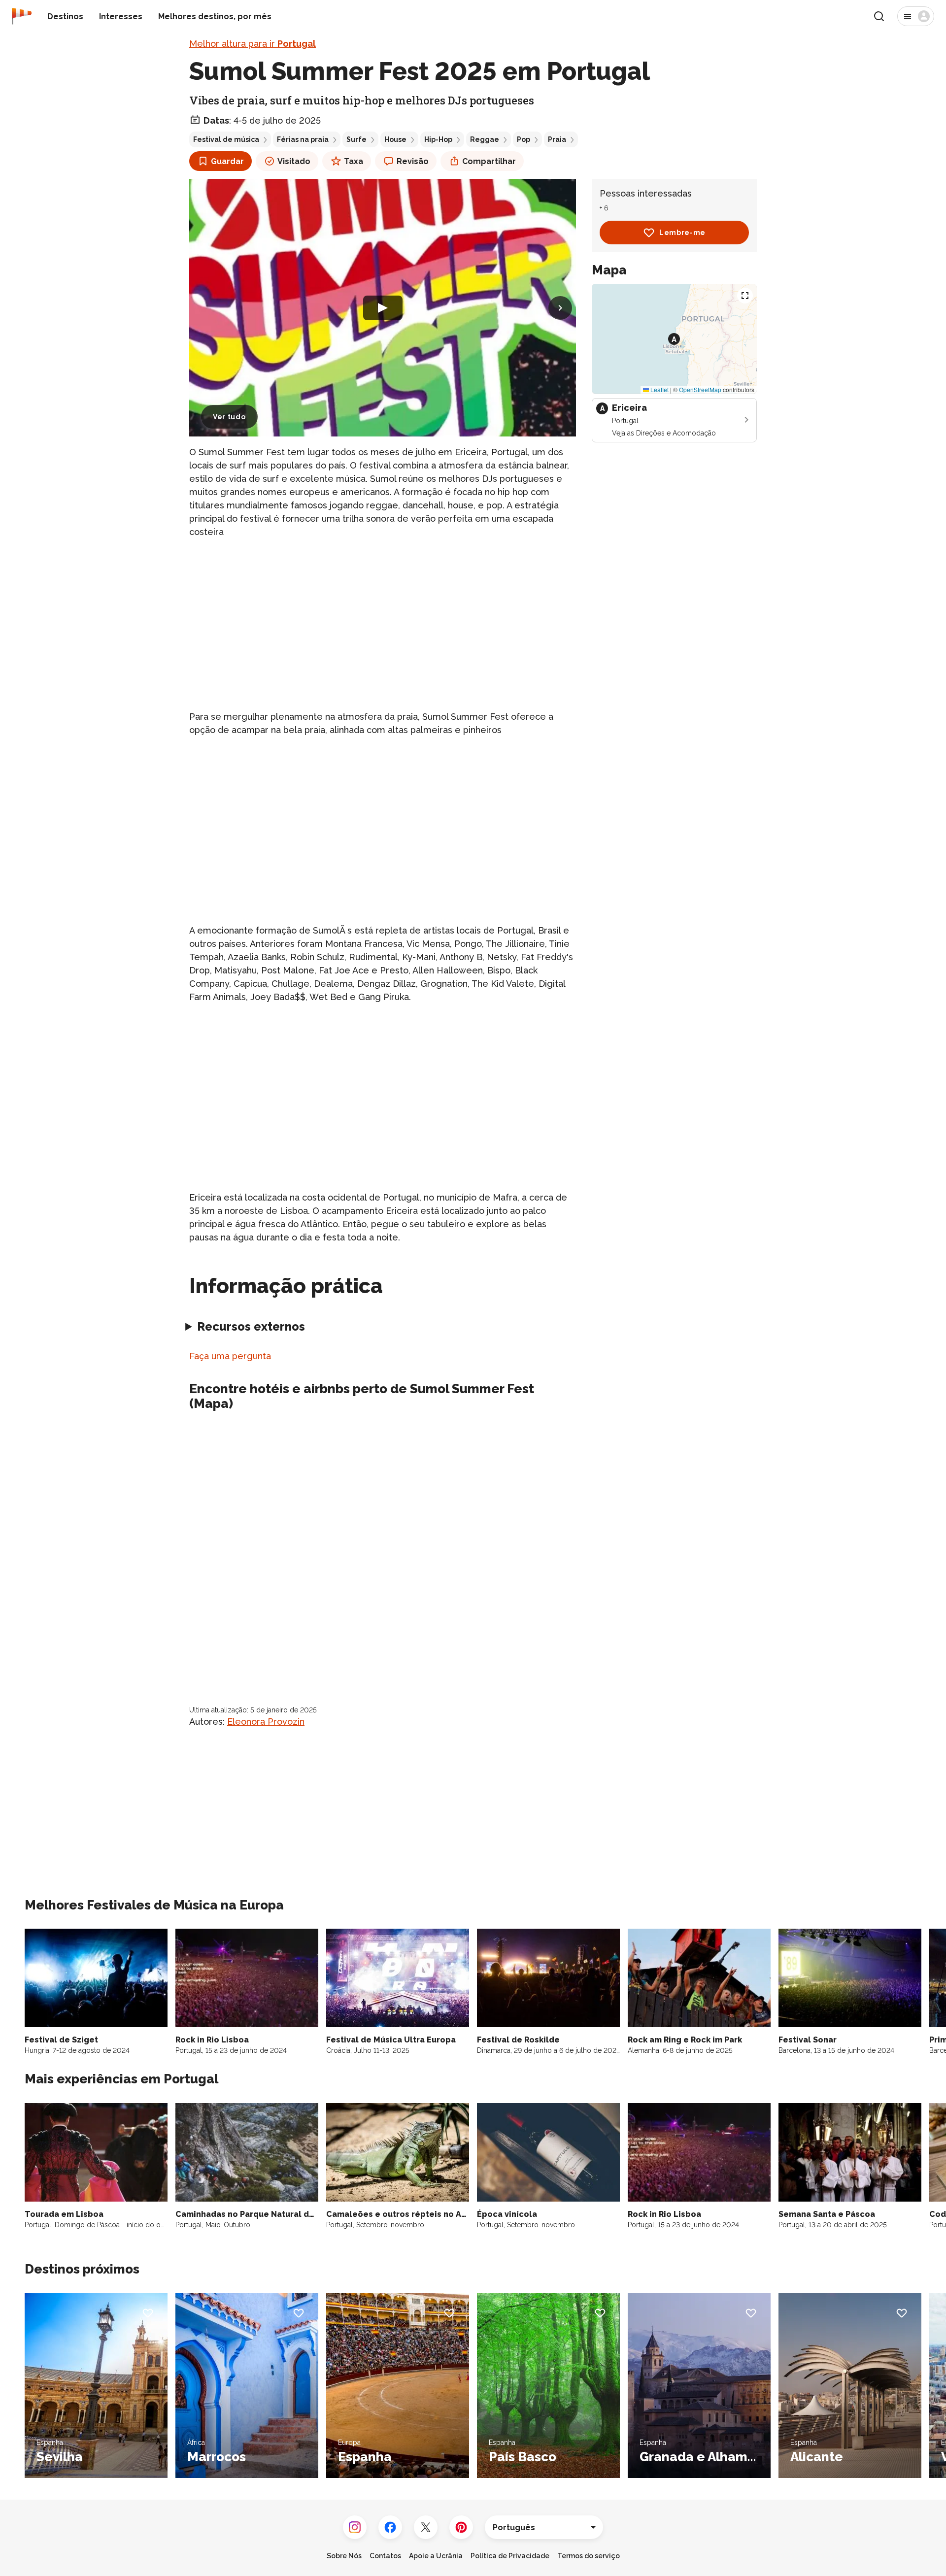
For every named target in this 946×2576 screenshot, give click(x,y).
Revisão (413, 161)
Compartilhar (489, 161)
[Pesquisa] (879, 16)
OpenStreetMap (700, 389)
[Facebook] (390, 2527)
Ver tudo (229, 417)
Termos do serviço (589, 2556)
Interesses (121, 17)
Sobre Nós (344, 2556)
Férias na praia (303, 139)
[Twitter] (426, 2527)
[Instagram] (355, 2527)
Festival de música (226, 139)
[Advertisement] (383, 616)
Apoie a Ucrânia (436, 2556)
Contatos (385, 2556)
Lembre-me (682, 233)
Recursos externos (251, 1326)
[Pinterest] (461, 2527)
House (395, 139)
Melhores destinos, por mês (215, 17)
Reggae (485, 139)
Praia (557, 139)
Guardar (227, 161)
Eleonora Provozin (266, 1722)
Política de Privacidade (510, 2556)
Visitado (294, 161)
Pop (524, 139)
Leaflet (659, 389)
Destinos (65, 17)
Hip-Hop (438, 139)
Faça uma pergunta (230, 1356)
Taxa (354, 161)
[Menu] (916, 16)
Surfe (356, 139)
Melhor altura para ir (253, 44)
